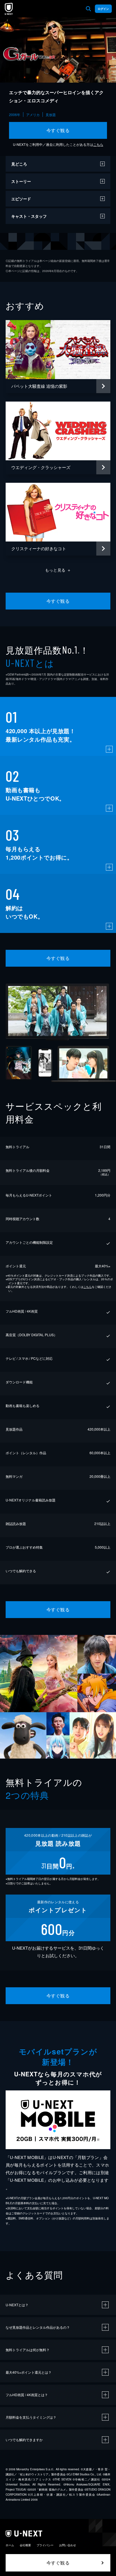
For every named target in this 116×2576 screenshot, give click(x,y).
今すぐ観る (58, 130)
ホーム (10, 2545)
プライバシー (45, 2545)
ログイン (103, 9)
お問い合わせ (68, 2545)
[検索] (88, 9)
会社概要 (25, 2545)
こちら (98, 144)
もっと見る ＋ (58, 570)
